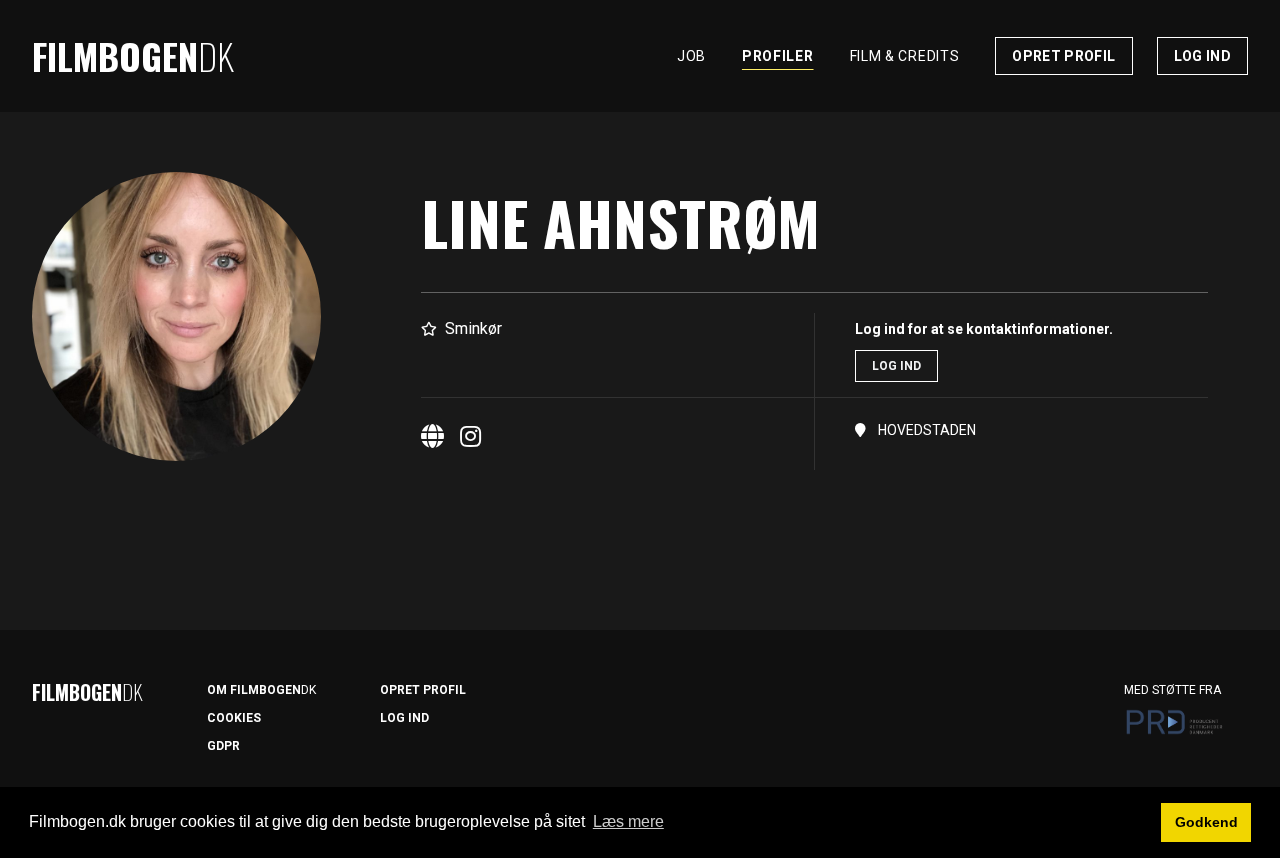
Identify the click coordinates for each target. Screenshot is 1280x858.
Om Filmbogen (261, 690)
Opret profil (1063, 56)
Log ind (1202, 56)
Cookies (234, 718)
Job (691, 56)
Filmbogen (133, 56)
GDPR (223, 746)
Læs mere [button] (628, 821)
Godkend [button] (1206, 822)
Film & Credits (905, 56)
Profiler (778, 56)
